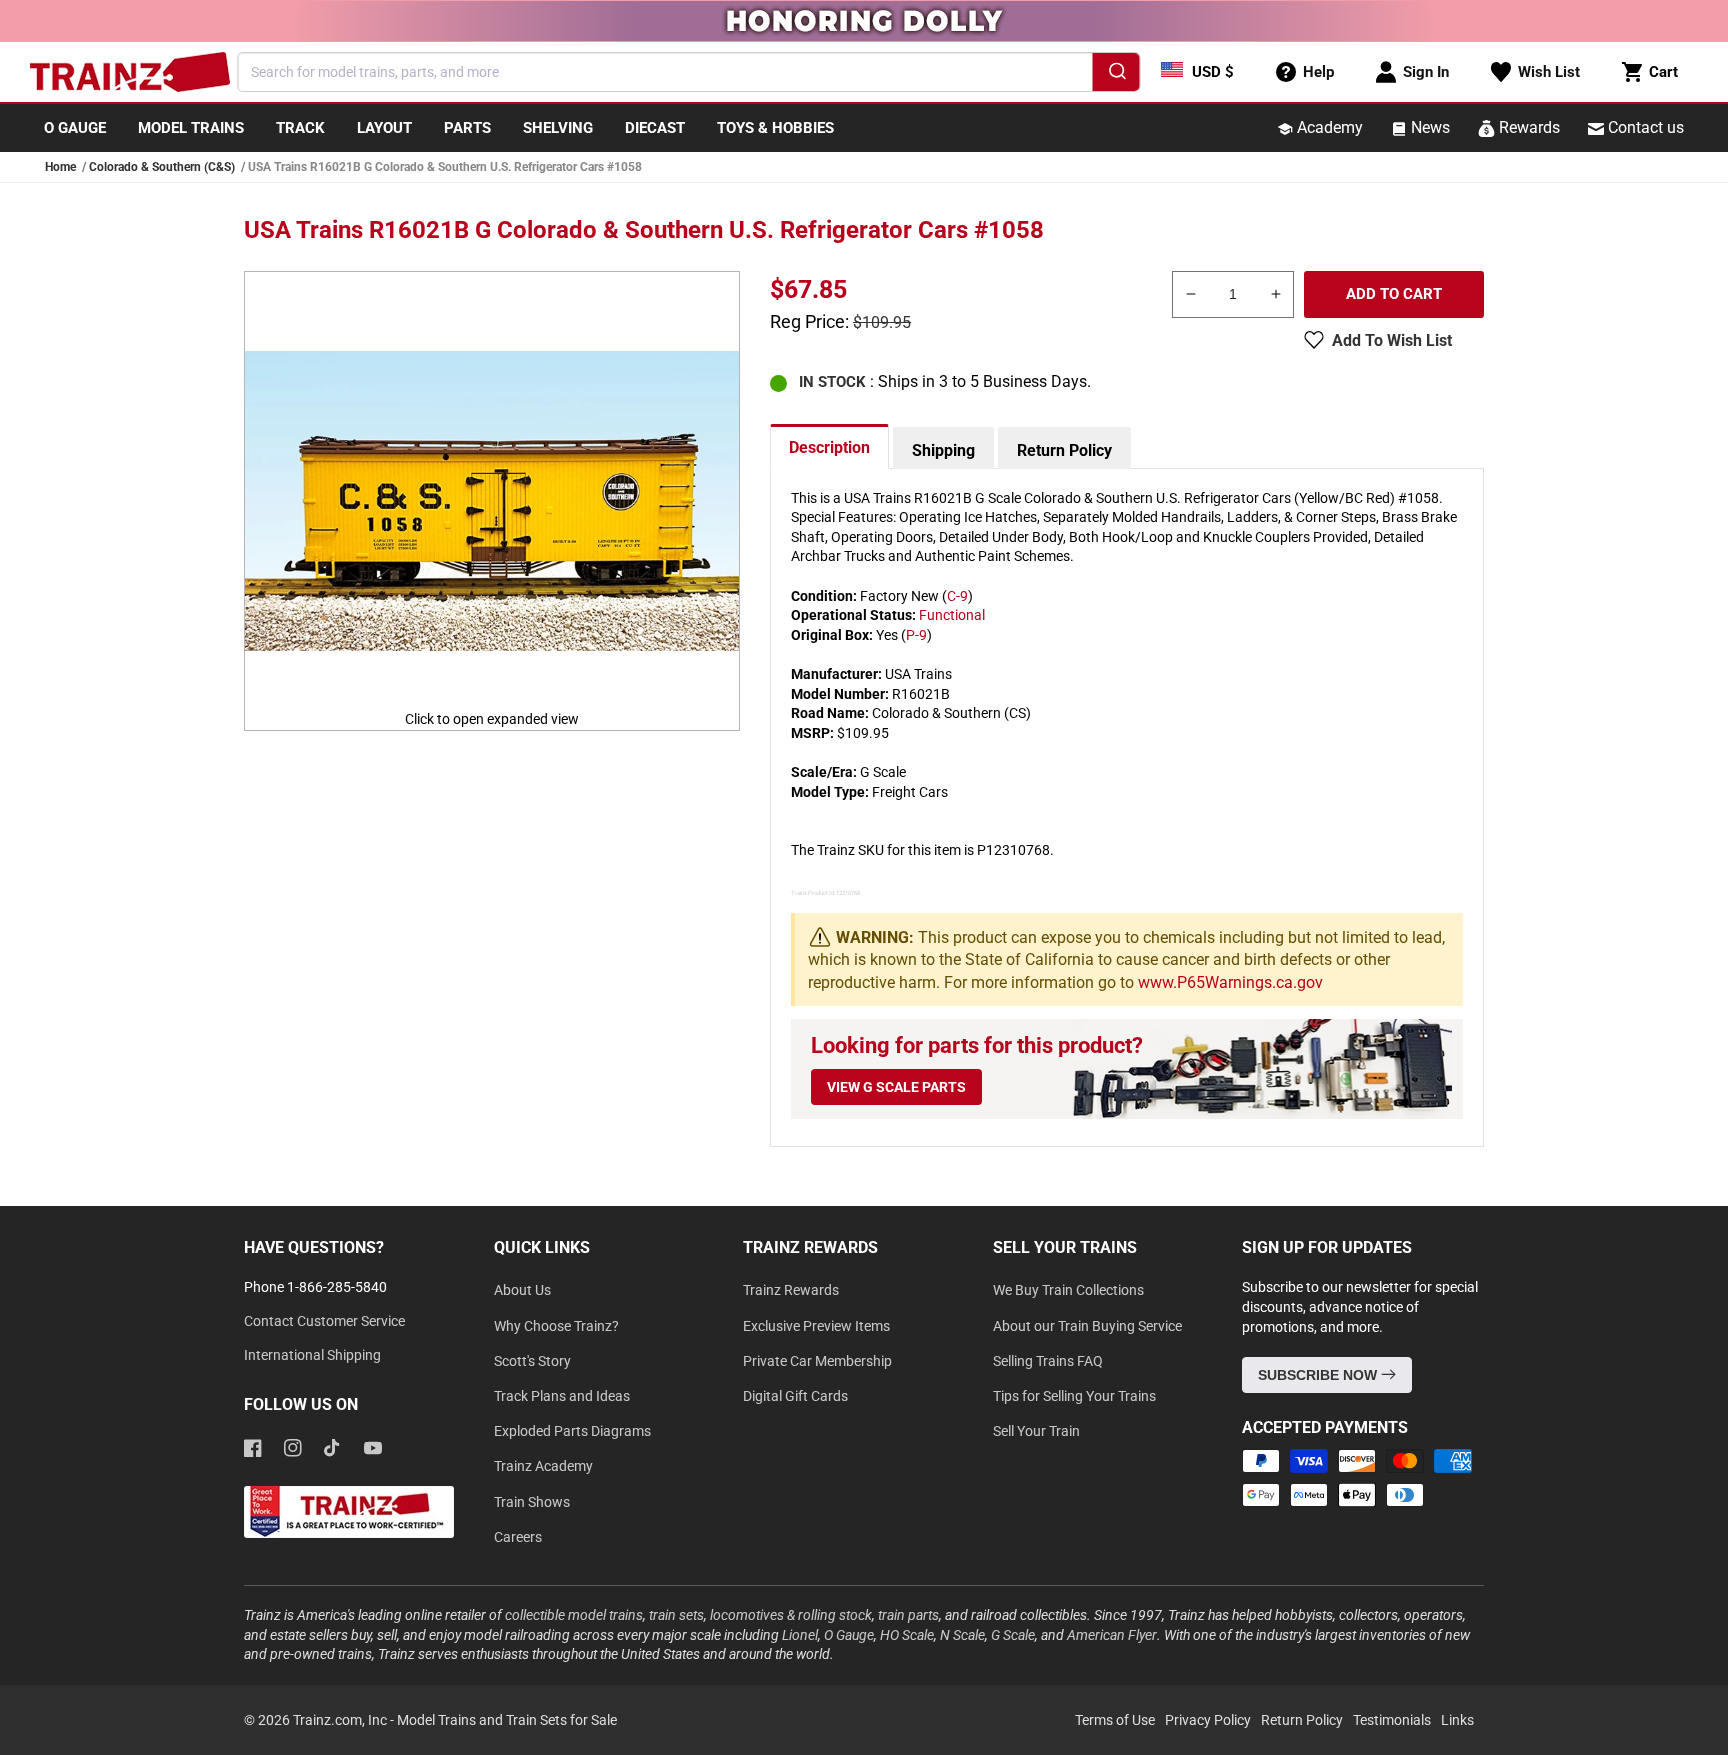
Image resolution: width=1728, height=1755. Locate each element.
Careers (518, 1537)
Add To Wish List (1392, 340)
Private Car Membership (817, 1361)
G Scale (1013, 1635)
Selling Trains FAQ (1048, 1361)
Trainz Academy (543, 1466)
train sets (676, 1615)
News (1428, 127)
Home (60, 167)
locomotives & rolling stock (791, 1615)
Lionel (800, 1635)
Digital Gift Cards (795, 1396)
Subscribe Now (1319, 1375)
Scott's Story (532, 1361)
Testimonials (1392, 1720)
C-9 (957, 596)
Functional (952, 615)
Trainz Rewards (791, 1290)
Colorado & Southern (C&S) (162, 167)
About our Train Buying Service (1087, 1326)
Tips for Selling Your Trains (1074, 1396)
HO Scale (907, 1635)
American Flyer (1112, 1635)
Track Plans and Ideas (562, 1396)
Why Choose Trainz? (556, 1326)
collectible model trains (574, 1615)
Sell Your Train (1036, 1431)
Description (829, 447)
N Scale (962, 1635)
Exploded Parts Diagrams (572, 1431)
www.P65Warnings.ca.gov (1230, 982)
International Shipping (312, 1355)
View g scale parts (896, 1087)
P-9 (916, 635)
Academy (1328, 127)
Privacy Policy (1208, 1720)
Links (1457, 1720)
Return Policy (1064, 450)
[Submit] (1116, 75)
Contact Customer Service (324, 1321)
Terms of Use (1115, 1720)
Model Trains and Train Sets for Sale (507, 1720)
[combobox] (689, 72)
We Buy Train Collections (1068, 1290)
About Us (522, 1290)
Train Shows (532, 1502)
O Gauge (849, 1635)
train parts (908, 1615)
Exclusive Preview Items (816, 1326)
